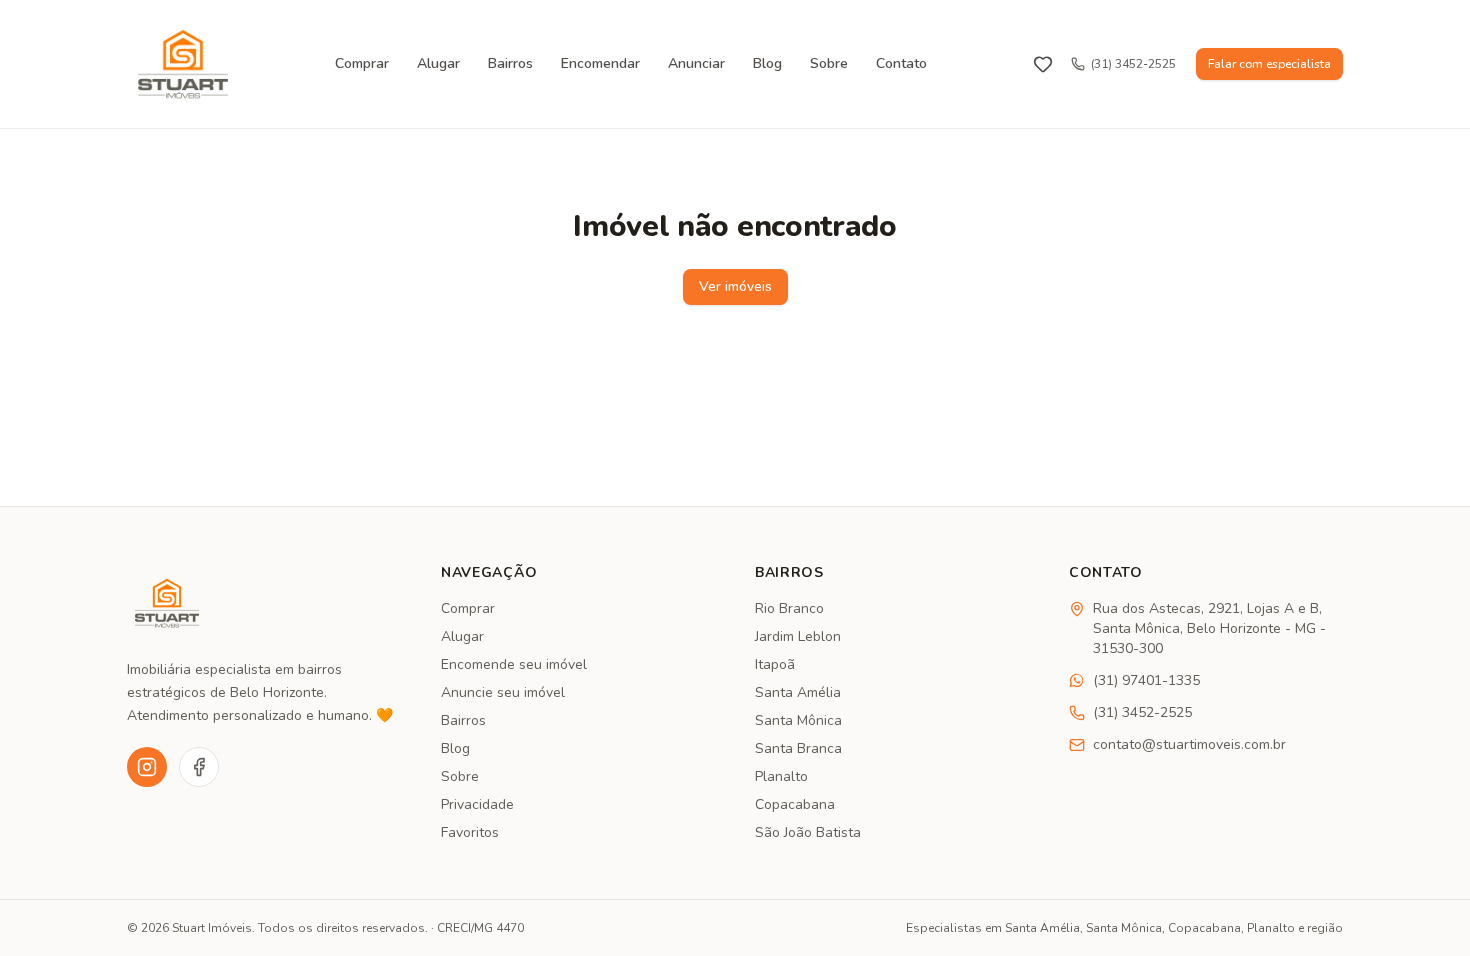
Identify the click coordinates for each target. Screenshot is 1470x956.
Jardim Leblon (798, 636)
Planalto (781, 776)
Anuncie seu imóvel (503, 692)
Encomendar (600, 63)
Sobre (829, 63)
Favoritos (470, 832)
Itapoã (775, 664)
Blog (767, 63)
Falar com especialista (1269, 64)
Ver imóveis (735, 286)
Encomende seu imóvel (514, 664)
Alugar (438, 63)
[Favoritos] (1043, 64)
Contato (901, 63)
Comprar (362, 63)
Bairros (510, 63)
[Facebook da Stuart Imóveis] (199, 767)
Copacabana (795, 804)
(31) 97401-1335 (1146, 680)
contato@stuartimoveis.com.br (1189, 744)
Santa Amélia (798, 692)
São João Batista (808, 832)
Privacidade (477, 804)
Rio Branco (789, 608)
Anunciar (696, 63)
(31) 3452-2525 (1133, 64)
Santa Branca (798, 748)
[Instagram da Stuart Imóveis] (147, 767)
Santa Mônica (798, 720)
